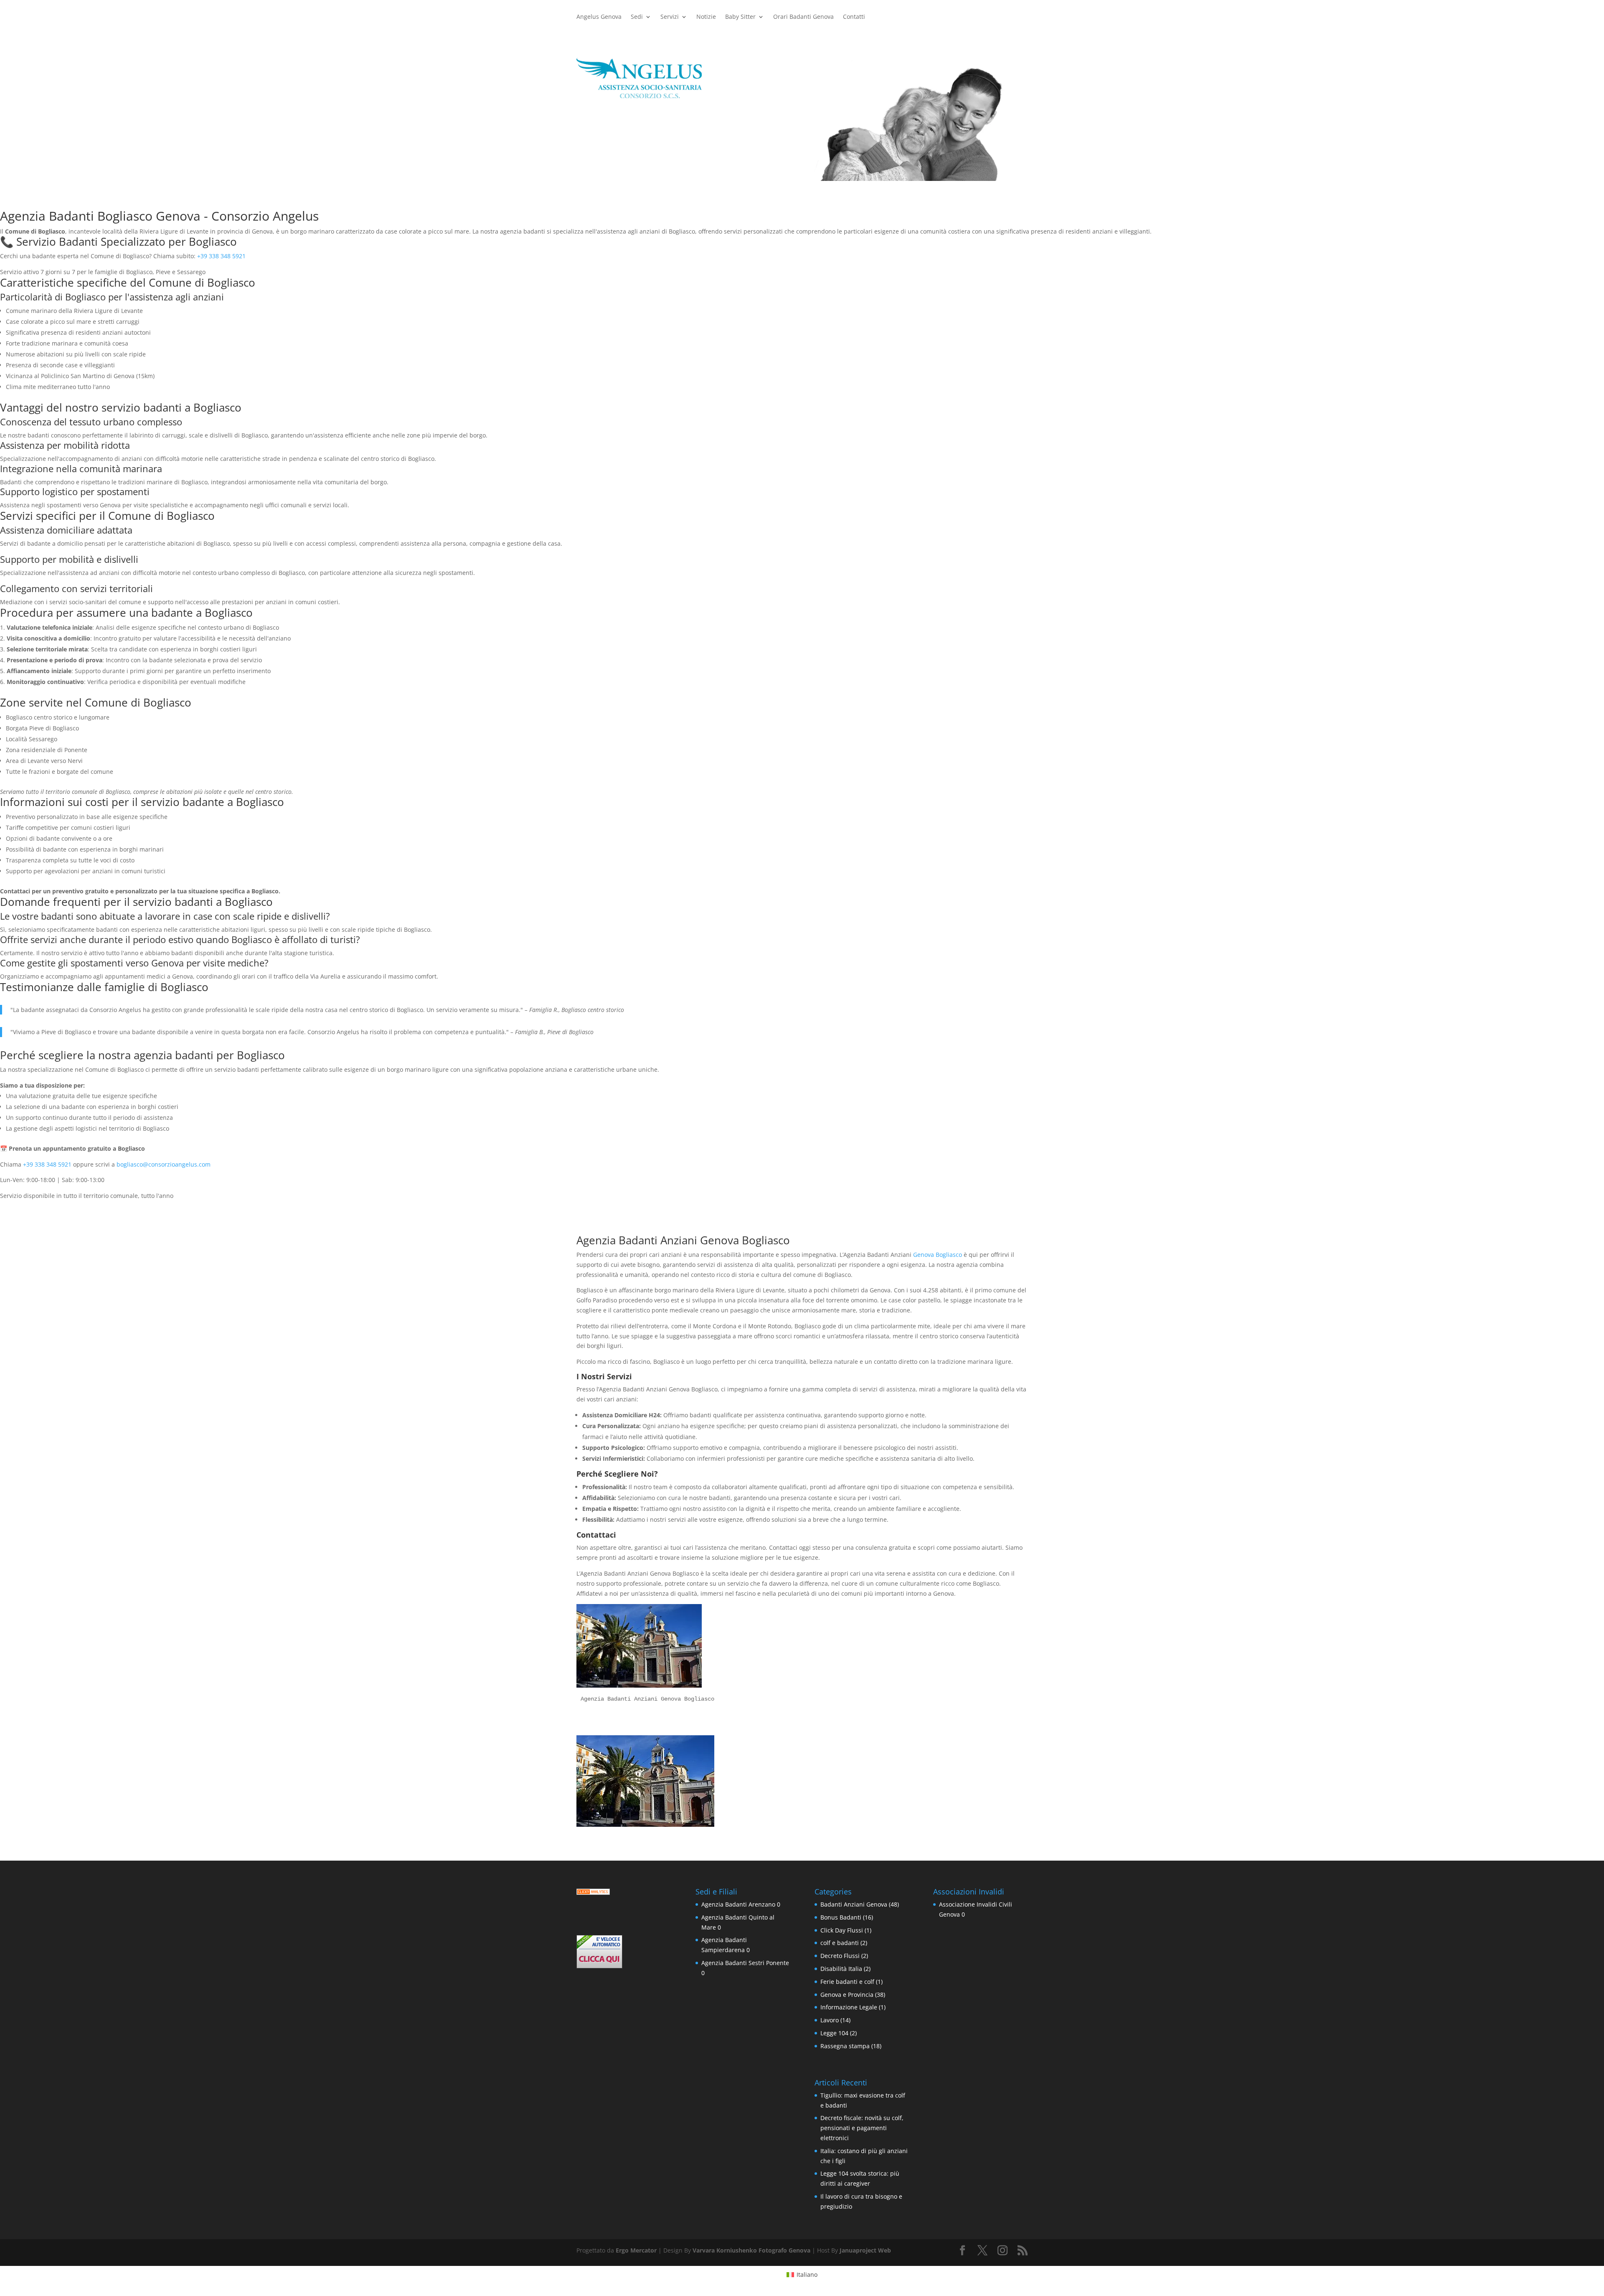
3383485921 (609, 145)
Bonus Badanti (841, 1917)
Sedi (637, 17)
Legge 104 (834, 2033)
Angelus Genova (599, 17)
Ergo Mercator (636, 2250)
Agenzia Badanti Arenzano (738, 1904)
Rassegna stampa (845, 2046)
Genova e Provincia (847, 1995)
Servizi (670, 17)
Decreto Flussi (840, 1956)
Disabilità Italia (841, 1969)
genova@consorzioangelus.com (647, 174)
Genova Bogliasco (938, 1255)
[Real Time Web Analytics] (593, 1893)
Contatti (854, 17)
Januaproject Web (865, 2250)
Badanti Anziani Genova (854, 1904)
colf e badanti (840, 1943)
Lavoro (830, 2020)
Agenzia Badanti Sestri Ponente (745, 1963)
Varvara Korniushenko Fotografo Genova (751, 2250)
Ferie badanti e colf (847, 1982)
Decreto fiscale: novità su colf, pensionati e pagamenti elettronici (862, 2128)
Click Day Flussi (842, 1930)
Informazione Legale (849, 2007)
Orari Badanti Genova (803, 17)
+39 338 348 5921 (221, 256)
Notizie (706, 17)
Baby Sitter (740, 17)
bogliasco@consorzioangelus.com (164, 1164)
